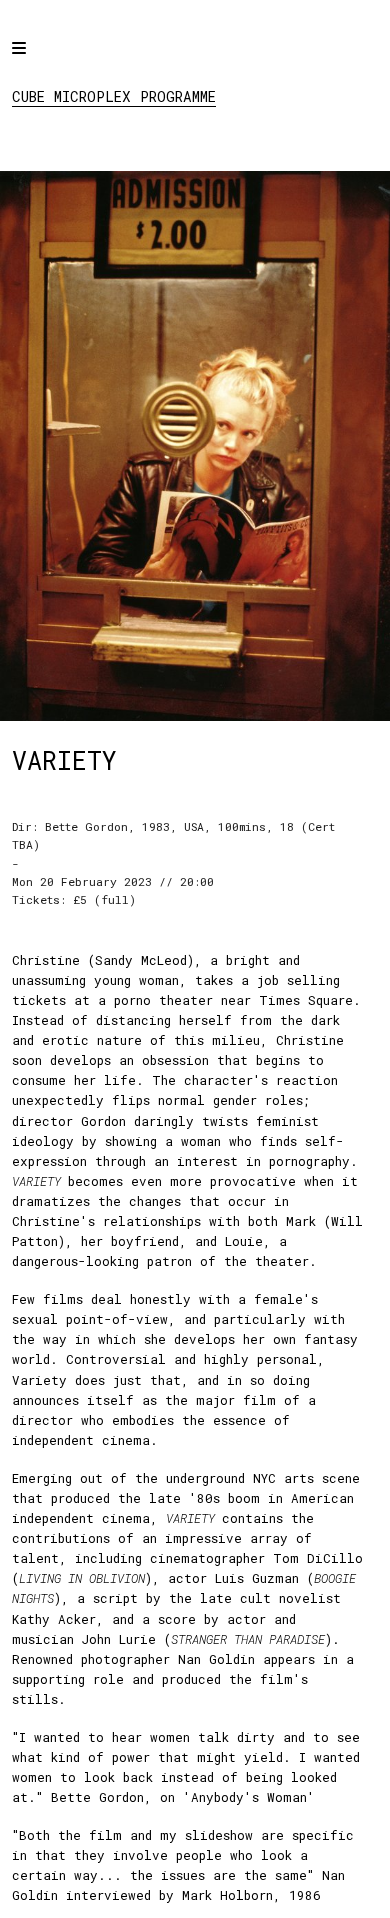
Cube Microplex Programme (114, 96)
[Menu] (37, 62)
